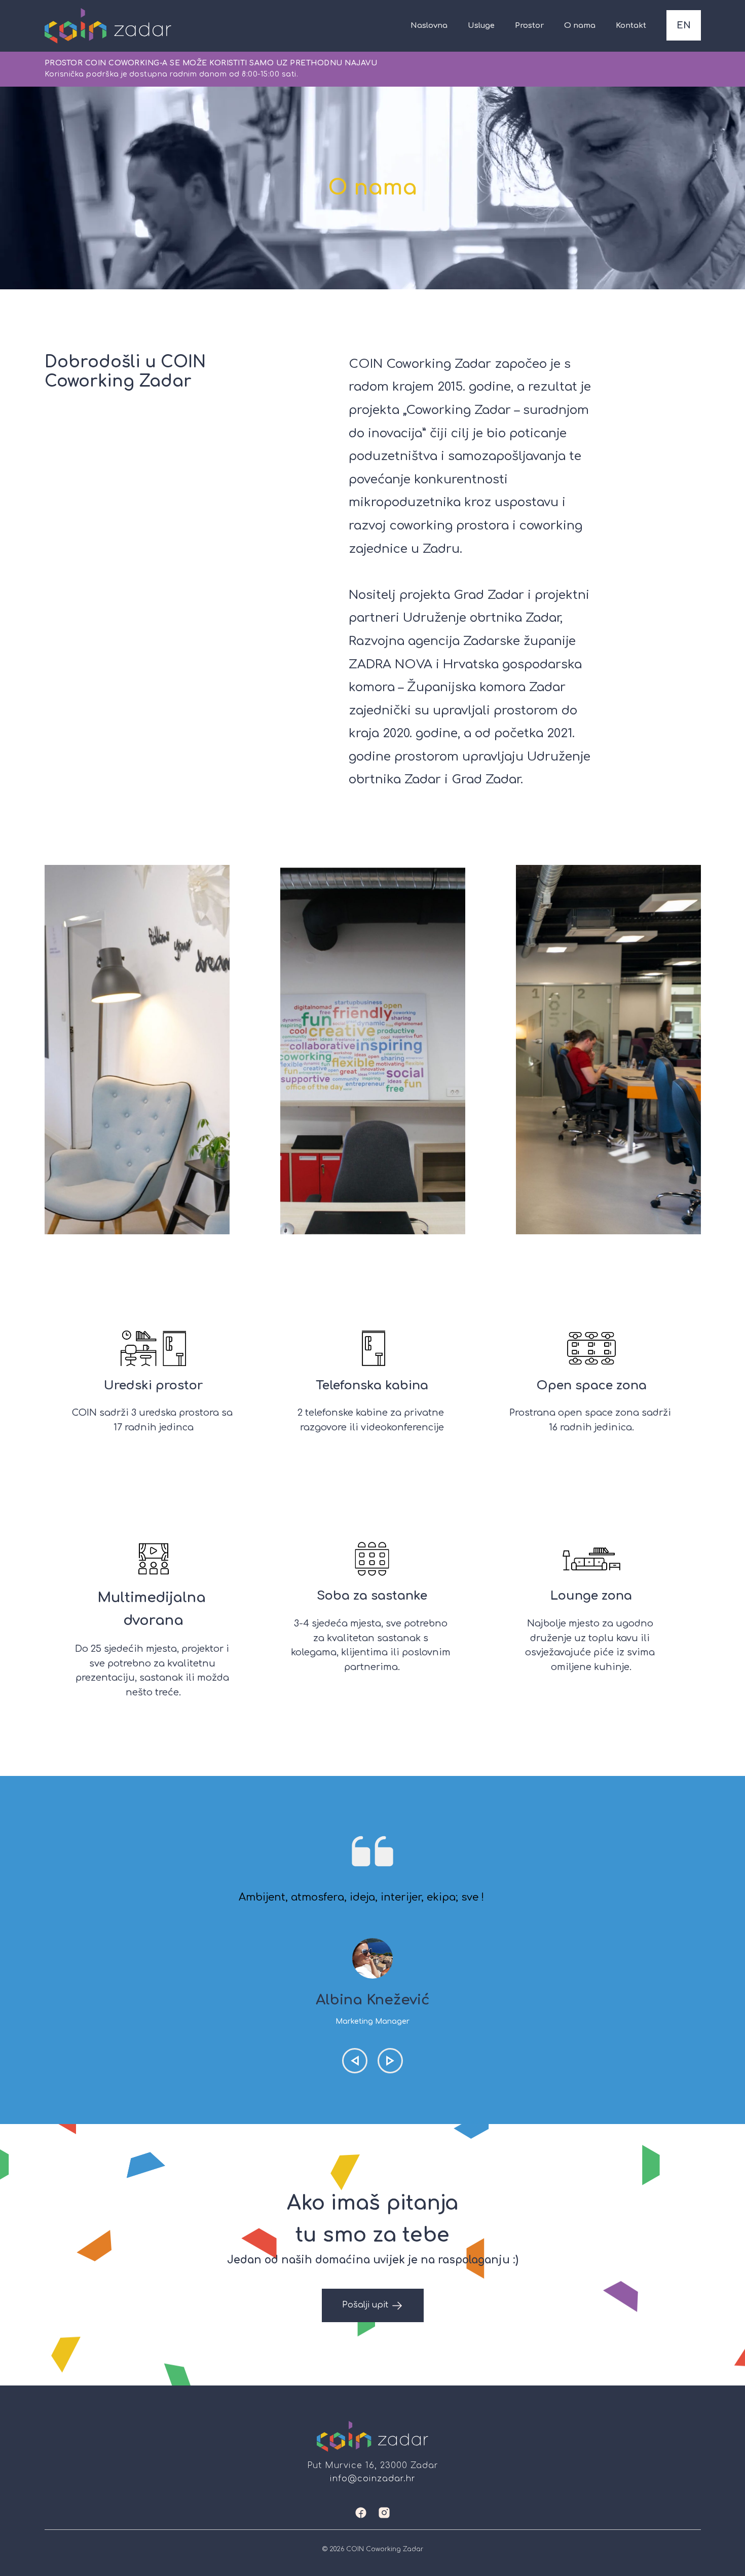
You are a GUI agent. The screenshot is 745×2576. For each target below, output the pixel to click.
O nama (580, 26)
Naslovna (429, 26)
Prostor (529, 26)
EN (684, 26)
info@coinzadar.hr (373, 2479)
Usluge (481, 26)
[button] (355, 2061)
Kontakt (631, 26)
